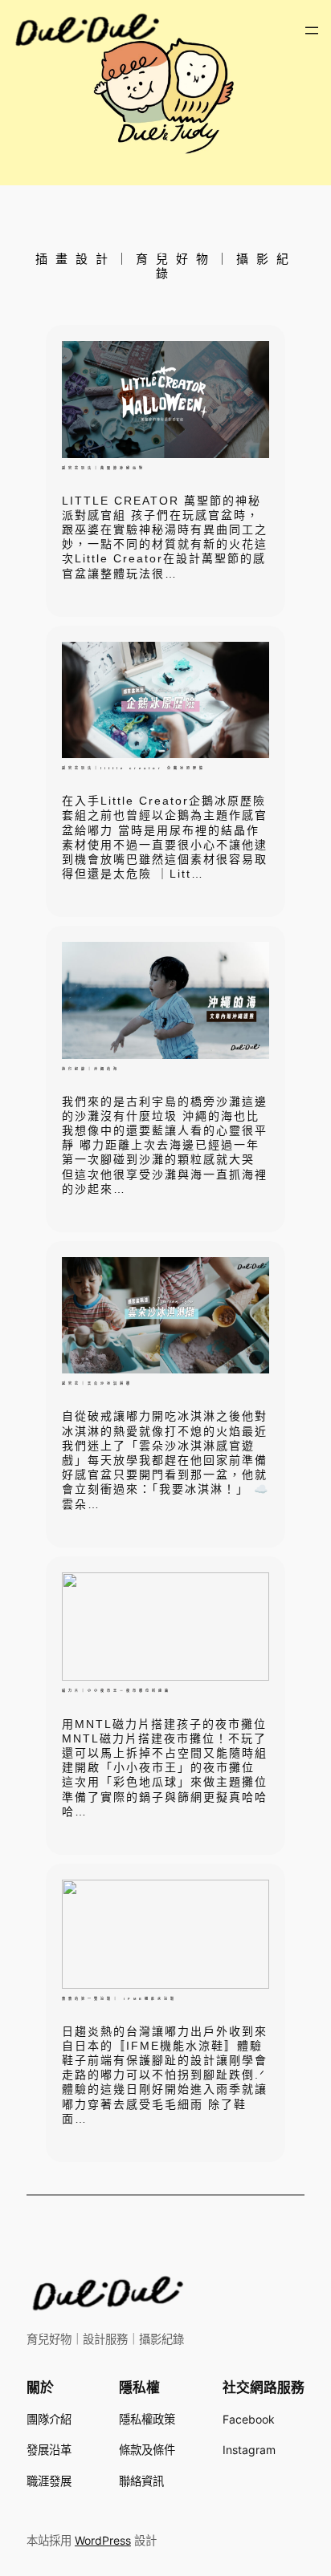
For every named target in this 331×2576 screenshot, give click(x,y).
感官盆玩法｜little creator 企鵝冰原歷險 (134, 768)
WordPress (103, 2540)
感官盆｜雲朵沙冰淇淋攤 (97, 1383)
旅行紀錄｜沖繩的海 (91, 1069)
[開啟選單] (312, 30)
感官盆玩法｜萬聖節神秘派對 (104, 468)
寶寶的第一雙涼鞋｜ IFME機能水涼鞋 (119, 1999)
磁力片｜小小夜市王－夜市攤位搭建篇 (116, 1691)
